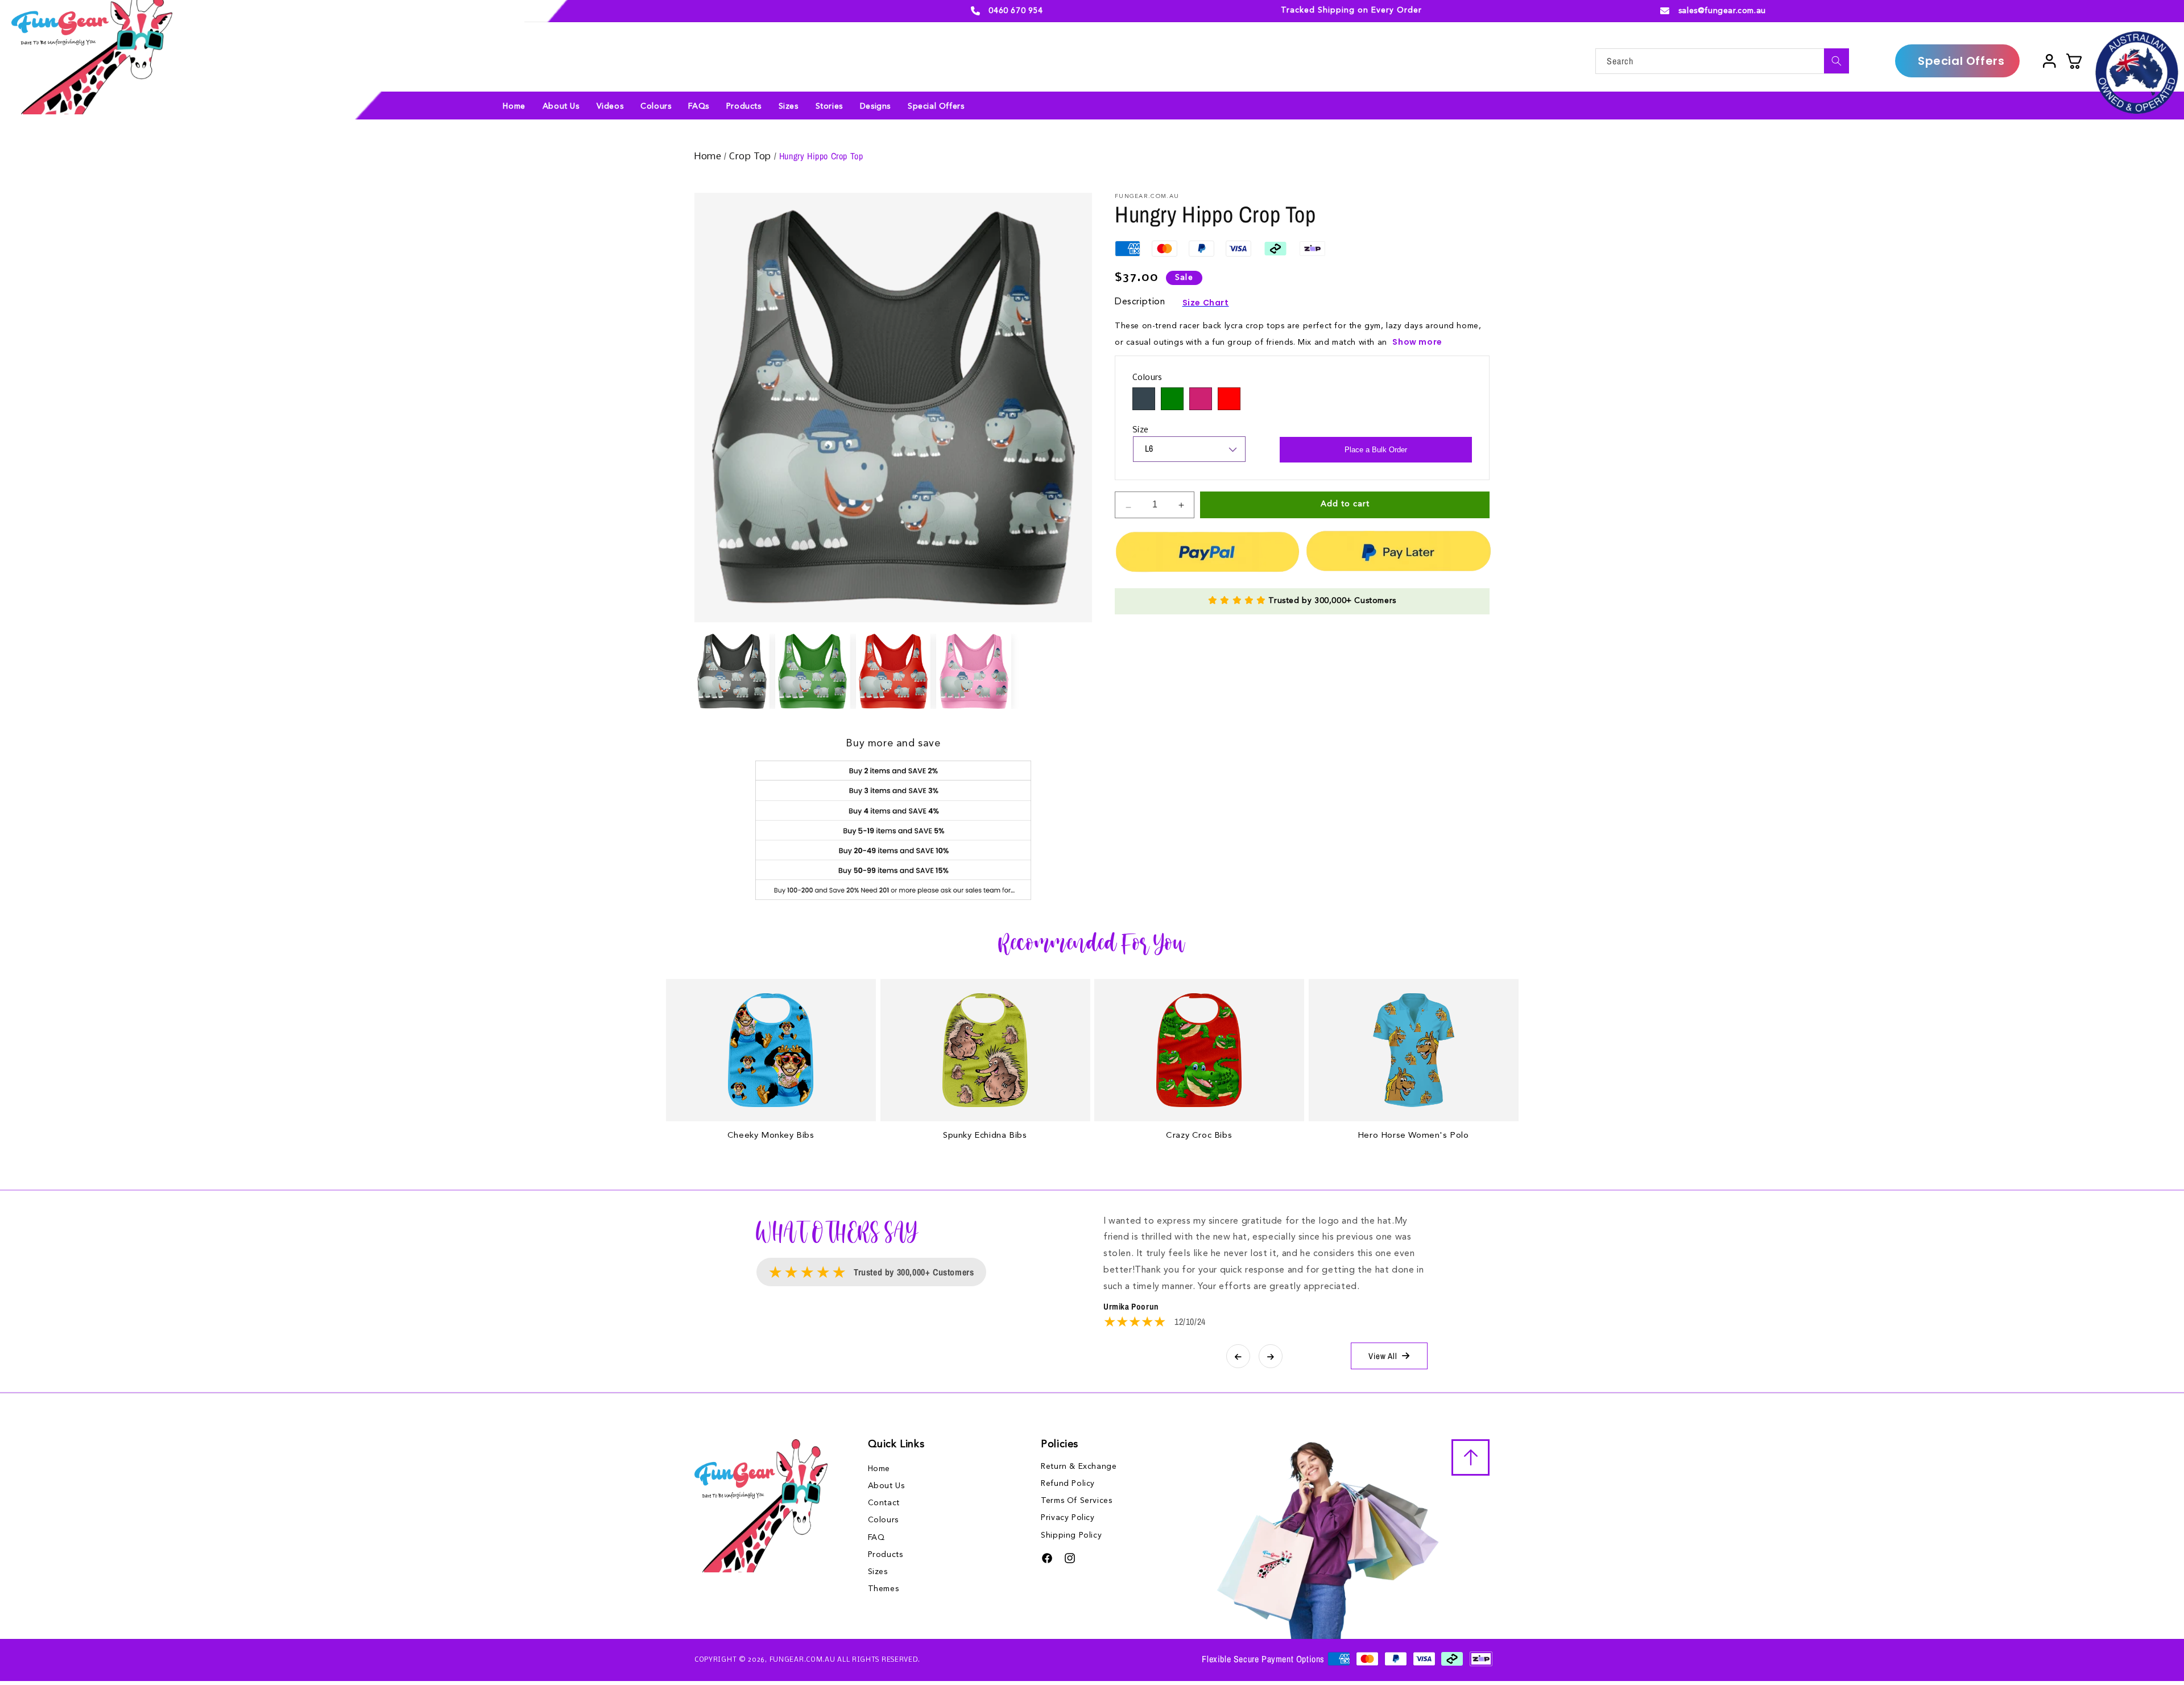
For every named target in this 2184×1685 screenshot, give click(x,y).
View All (1383, 1356)
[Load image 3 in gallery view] (894, 671)
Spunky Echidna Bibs (985, 1136)
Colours (883, 1520)
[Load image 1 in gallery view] (732, 671)
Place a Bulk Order (1376, 450)
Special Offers (1961, 61)
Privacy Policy (1068, 1518)
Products (886, 1555)
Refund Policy (1068, 1484)
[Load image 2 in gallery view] (813, 671)
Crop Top (751, 157)
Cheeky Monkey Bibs (771, 1136)
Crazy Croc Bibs (1199, 1136)
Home (709, 157)
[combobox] (1722, 61)
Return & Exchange (1079, 1467)
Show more (1417, 342)
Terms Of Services (1076, 1501)
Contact (884, 1503)
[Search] (1836, 61)
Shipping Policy (1071, 1535)
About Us (886, 1486)
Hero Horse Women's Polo (1413, 1136)
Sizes (878, 1572)
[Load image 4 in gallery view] (974, 671)
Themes (884, 1589)
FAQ (876, 1538)
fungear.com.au (803, 1660)
